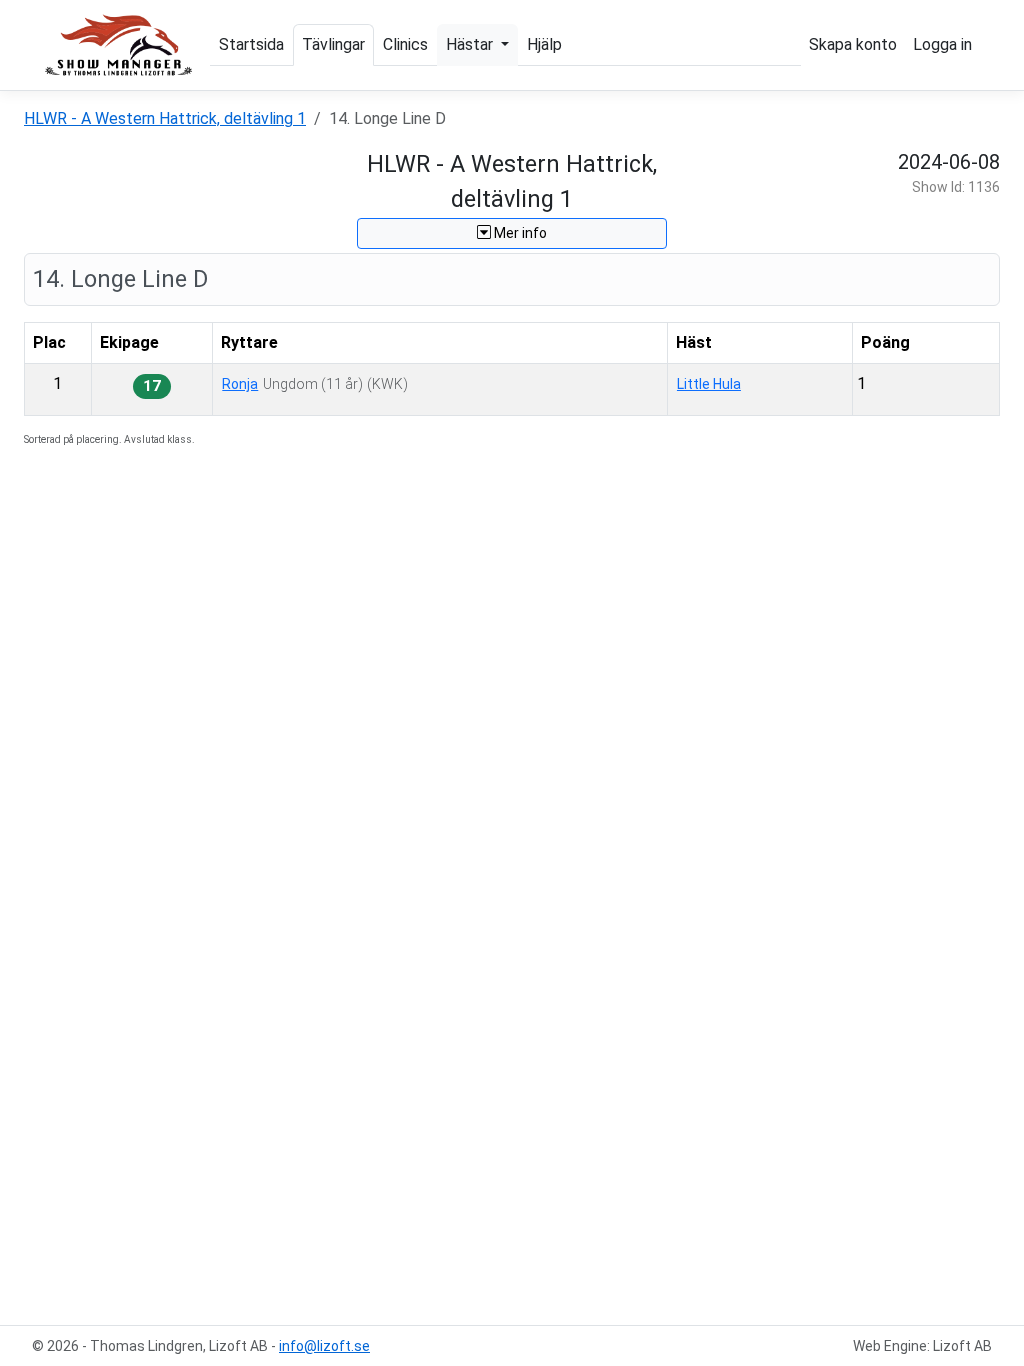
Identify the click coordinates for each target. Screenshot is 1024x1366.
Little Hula (709, 384)
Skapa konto (853, 44)
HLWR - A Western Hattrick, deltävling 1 (165, 118)
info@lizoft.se (324, 1346)
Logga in (942, 44)
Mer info (519, 233)
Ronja (240, 384)
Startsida (251, 44)
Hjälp (544, 44)
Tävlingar (333, 44)
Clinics (405, 44)
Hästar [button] (471, 44)
